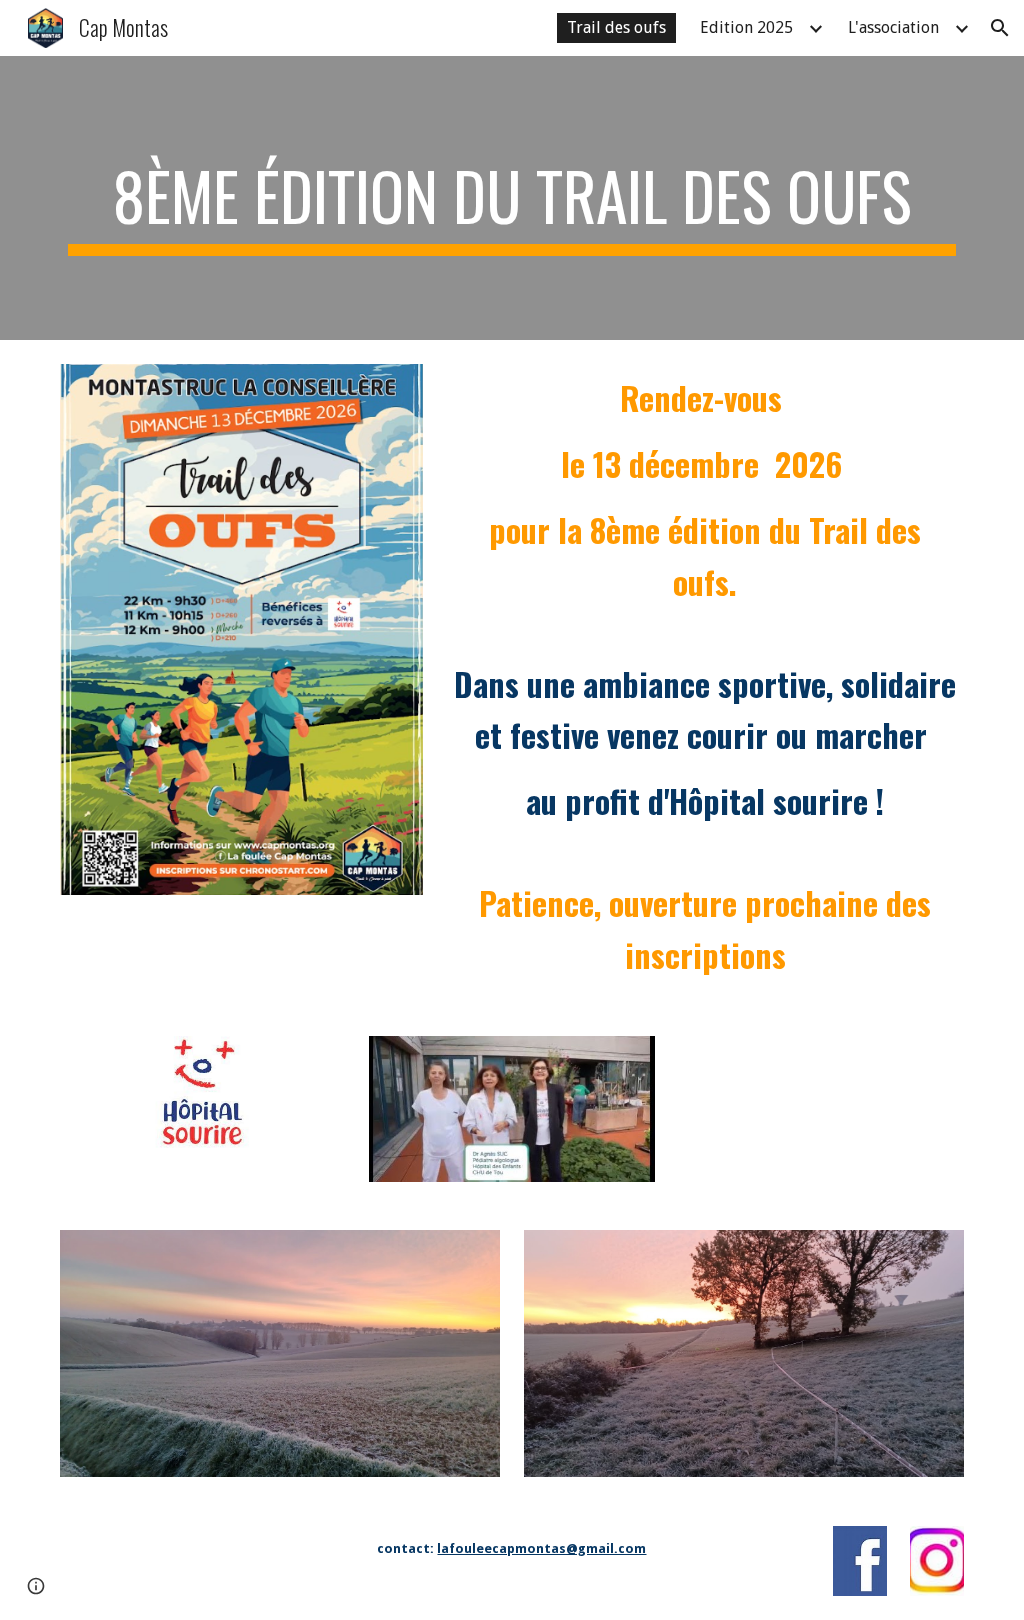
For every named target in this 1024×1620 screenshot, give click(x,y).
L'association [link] (893, 27)
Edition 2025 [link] (746, 27)
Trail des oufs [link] (616, 27)
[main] (512, 198)
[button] (1000, 28)
